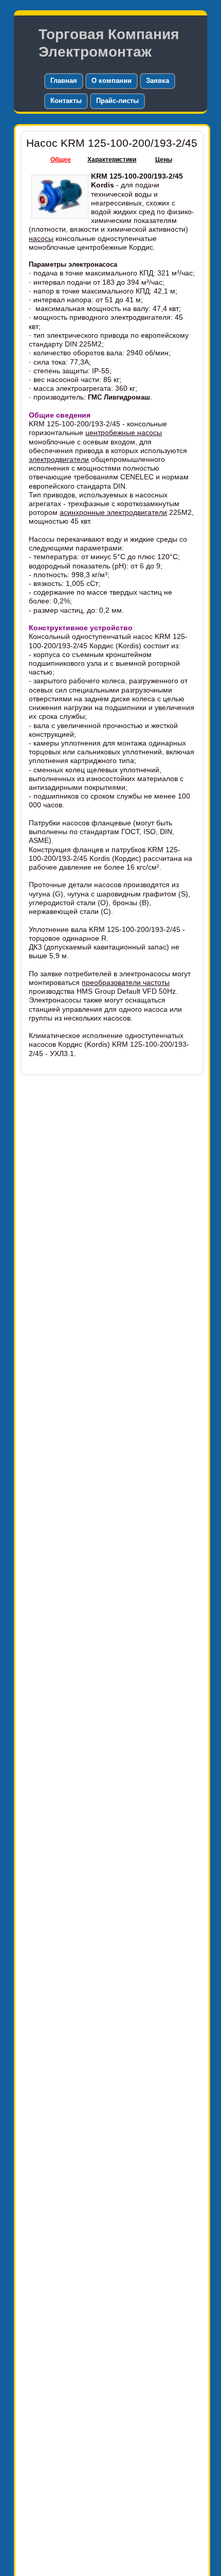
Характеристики (112, 160)
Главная (64, 81)
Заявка (158, 81)
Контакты (66, 101)
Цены (164, 160)
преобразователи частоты (126, 982)
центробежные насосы (124, 433)
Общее (61, 160)
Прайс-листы (117, 101)
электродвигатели (59, 459)
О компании (112, 81)
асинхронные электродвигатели (113, 512)
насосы (41, 238)
